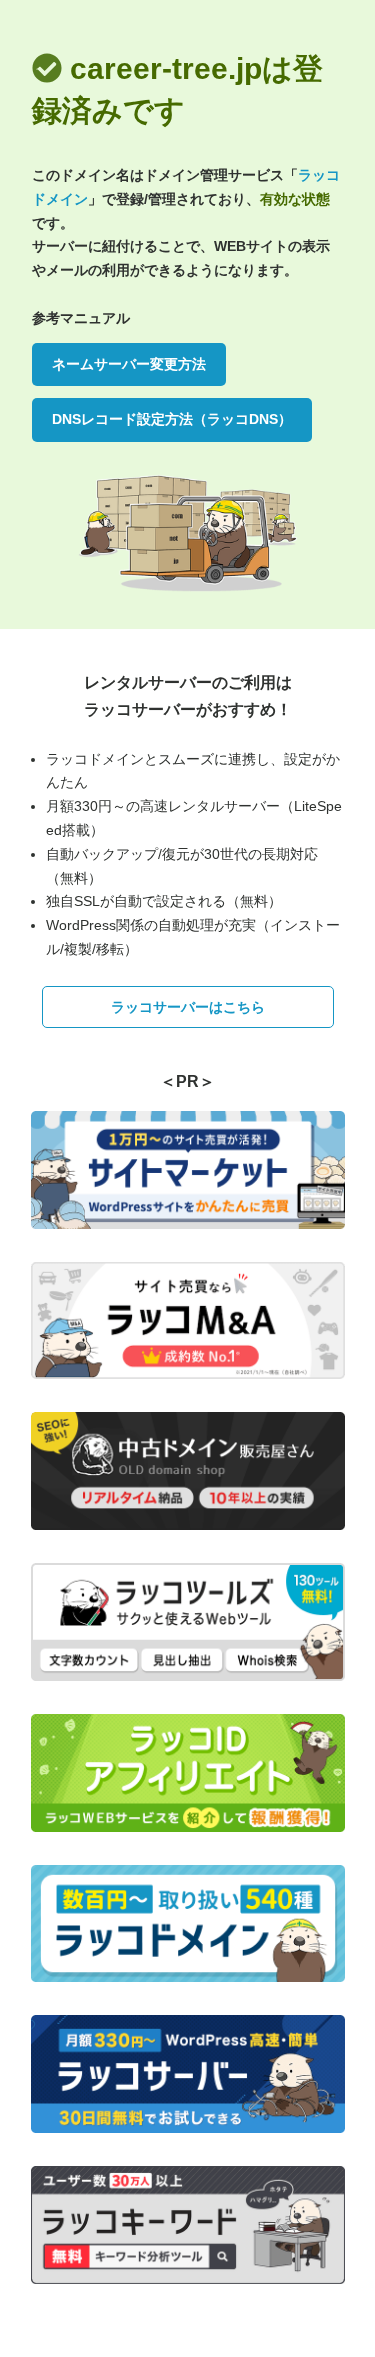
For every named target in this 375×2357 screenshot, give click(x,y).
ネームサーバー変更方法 (129, 364)
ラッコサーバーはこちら (188, 1007)
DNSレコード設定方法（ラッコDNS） (172, 419)
